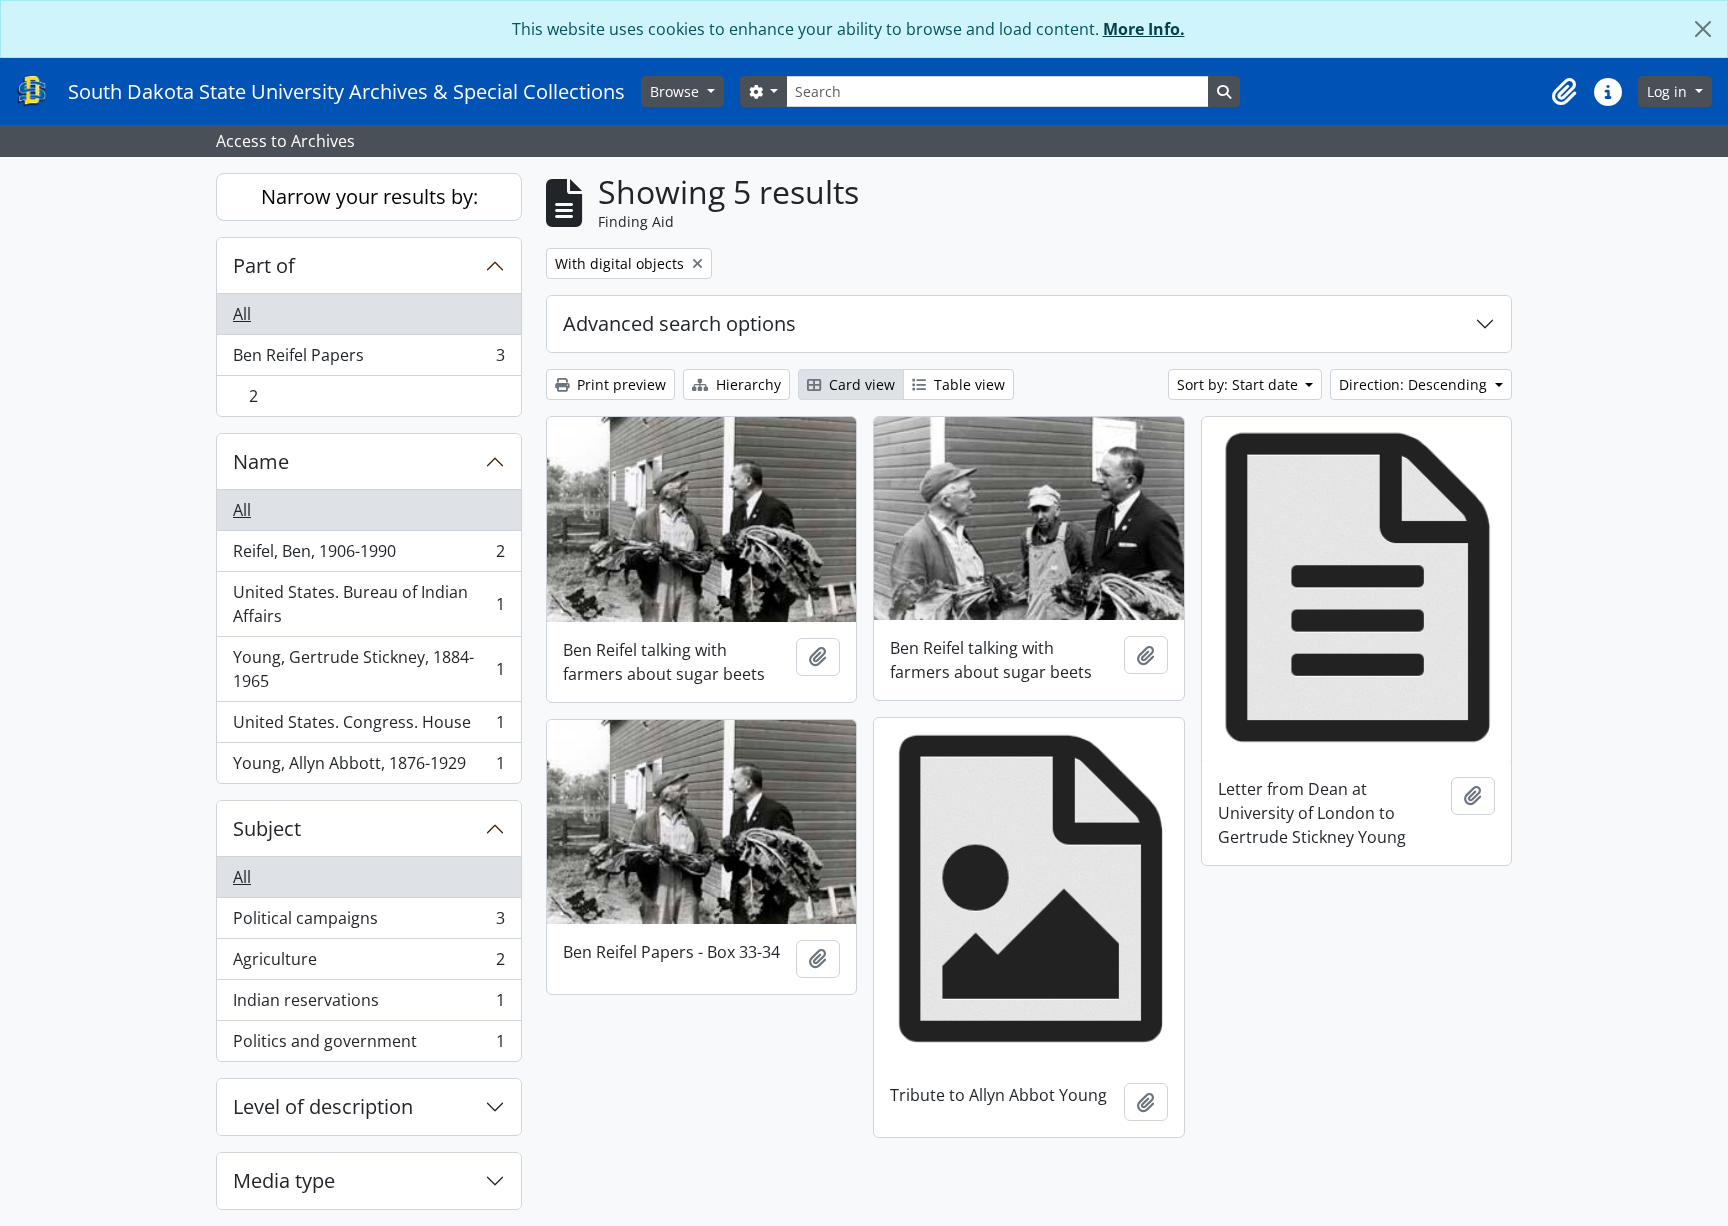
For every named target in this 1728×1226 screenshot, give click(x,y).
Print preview (619, 384)
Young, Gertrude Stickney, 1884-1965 (368, 669)
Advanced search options (679, 323)
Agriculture (368, 964)
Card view (860, 384)
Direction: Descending (1415, 384)
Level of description (323, 1106)
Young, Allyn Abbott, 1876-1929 (368, 767)
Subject (267, 828)
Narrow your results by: (369, 196)
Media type (284, 1180)
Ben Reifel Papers (368, 360)
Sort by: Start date (1239, 384)
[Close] (1703, 29)
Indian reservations (368, 1005)
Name (261, 461)
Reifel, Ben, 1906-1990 (368, 556)
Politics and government (368, 1045)
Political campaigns (368, 923)
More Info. (1144, 29)
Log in (1669, 91)
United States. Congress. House (368, 727)
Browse (676, 91)
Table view (967, 384)
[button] (1564, 92)
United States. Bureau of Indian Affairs (368, 604)
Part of (264, 265)
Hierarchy (746, 384)
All (242, 314)
